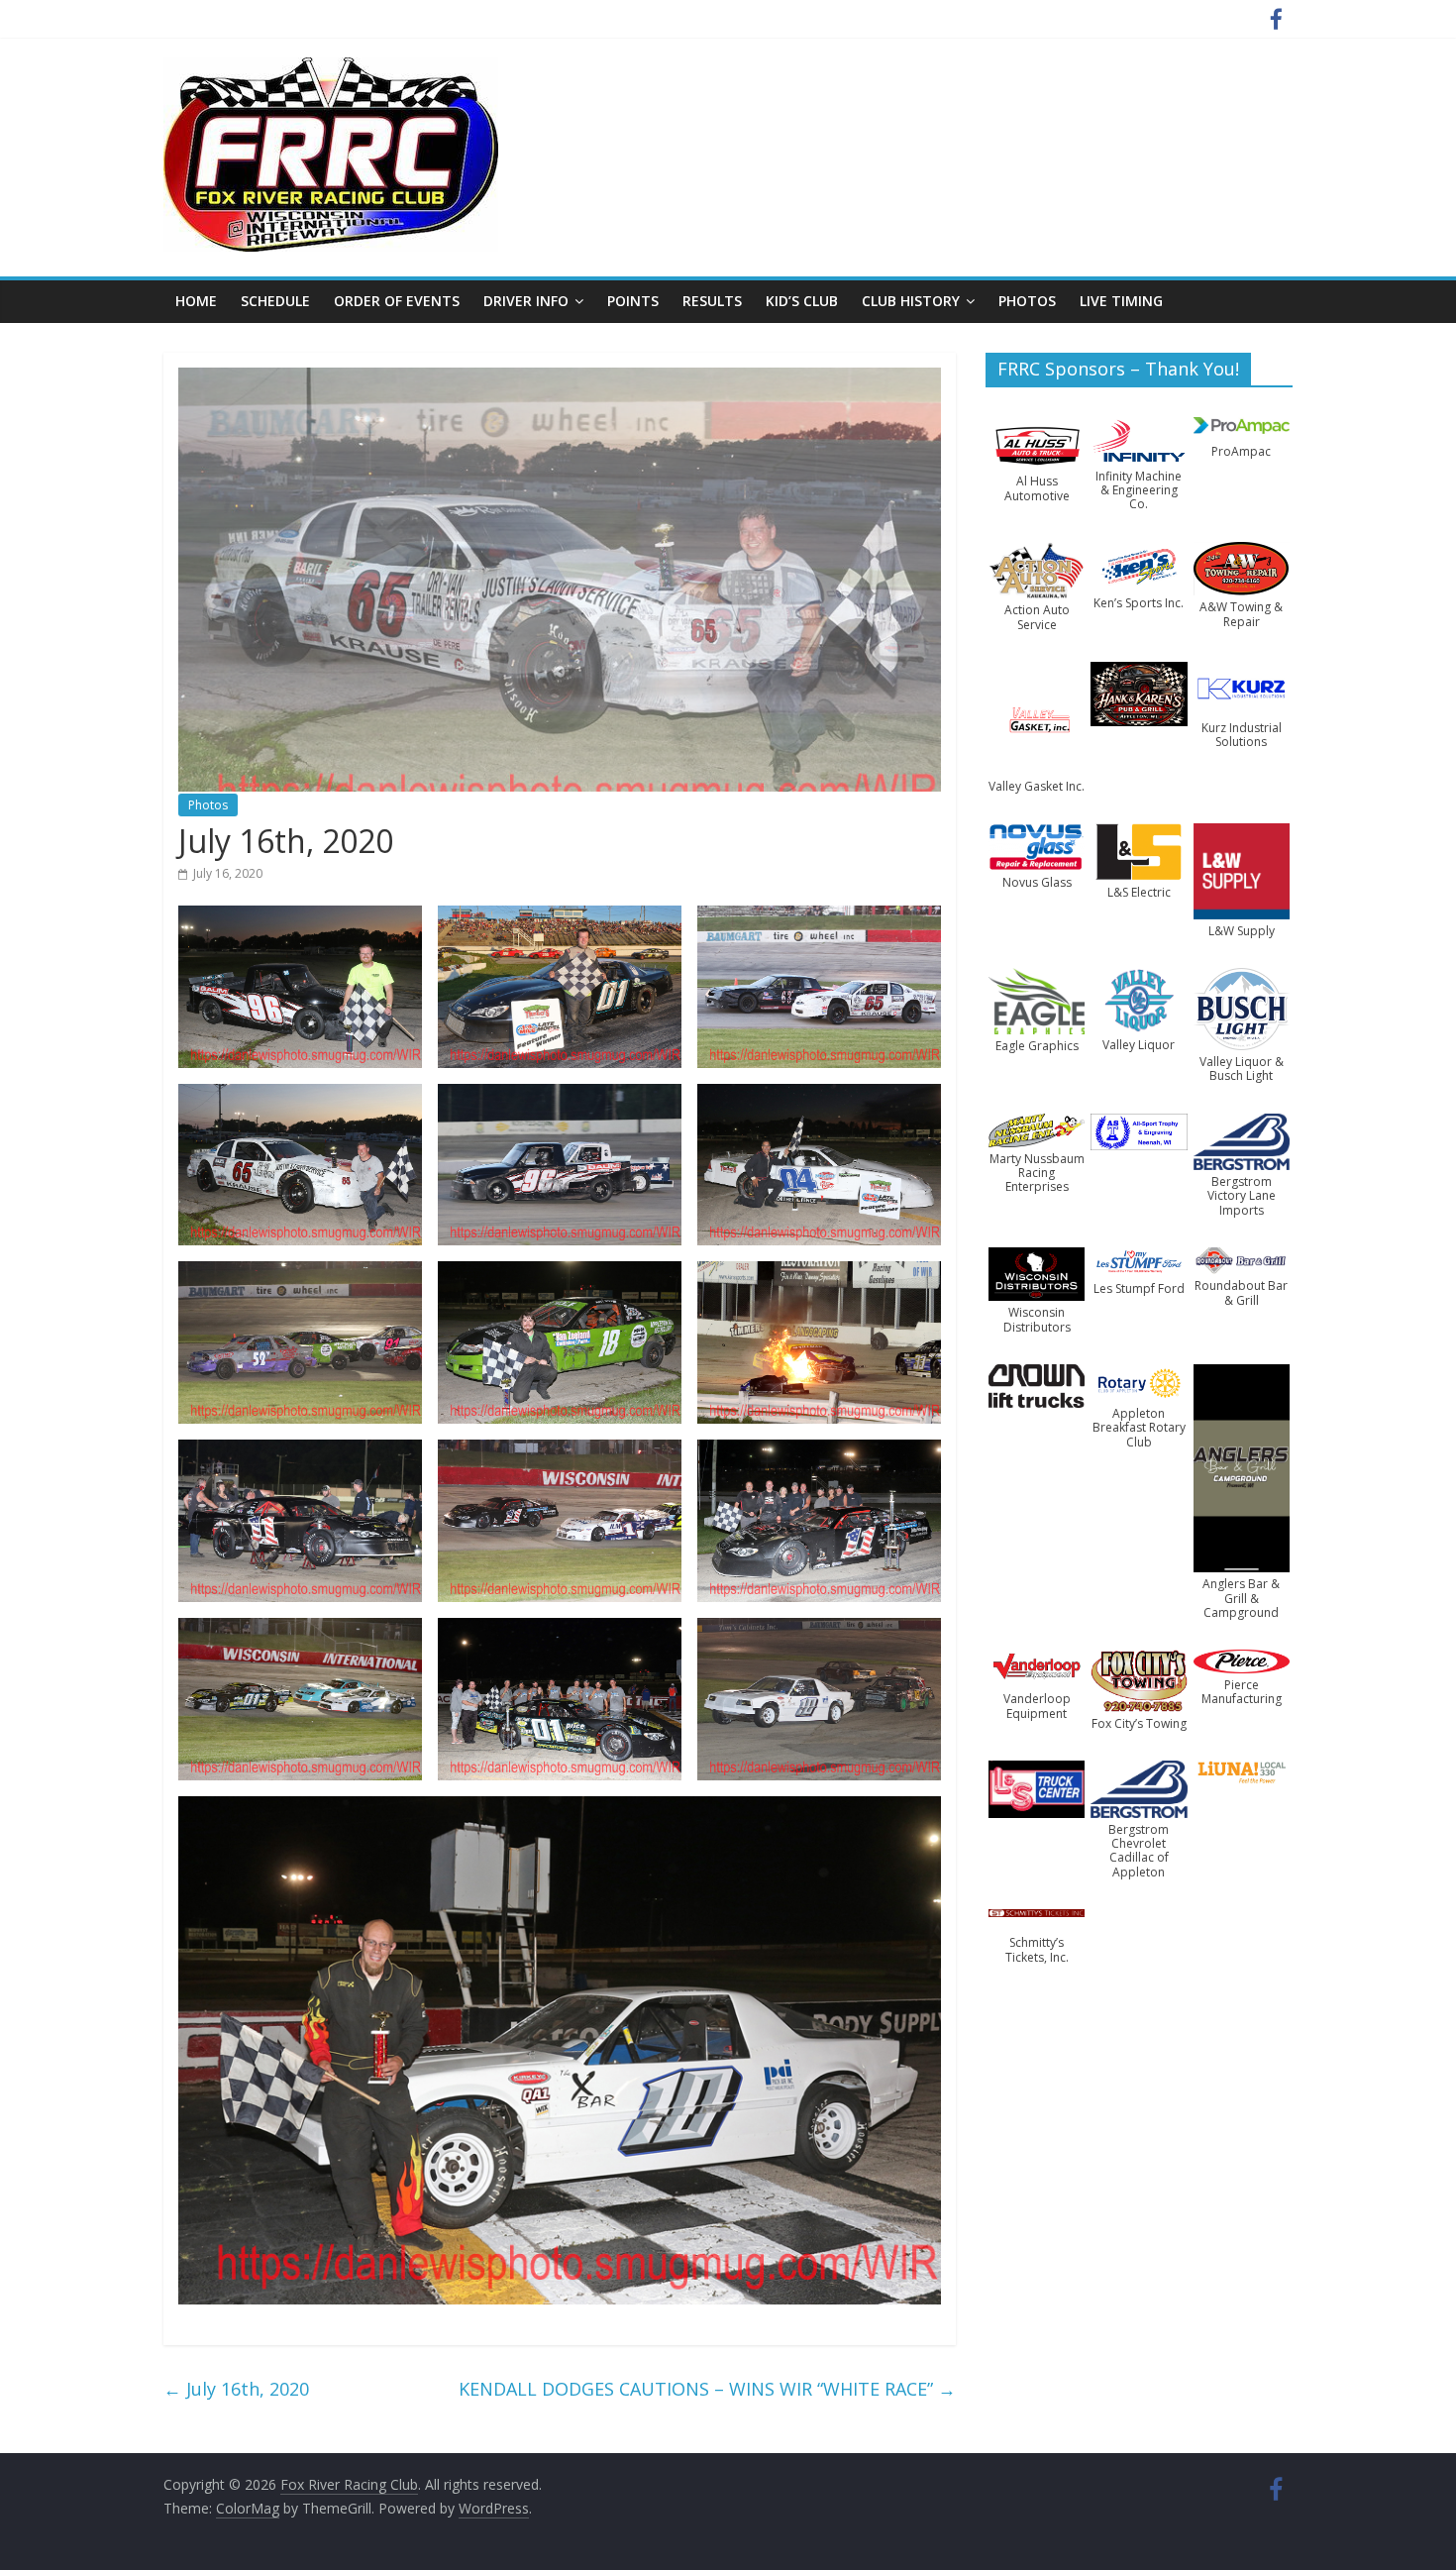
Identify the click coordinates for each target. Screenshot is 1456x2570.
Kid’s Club (802, 301)
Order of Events (397, 301)
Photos (1027, 301)
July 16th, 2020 (236, 2389)
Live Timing (1121, 301)
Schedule (275, 301)
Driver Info (526, 301)
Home (196, 301)
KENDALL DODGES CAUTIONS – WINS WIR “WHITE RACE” (707, 2389)
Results (712, 301)
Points (633, 301)
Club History (911, 301)
